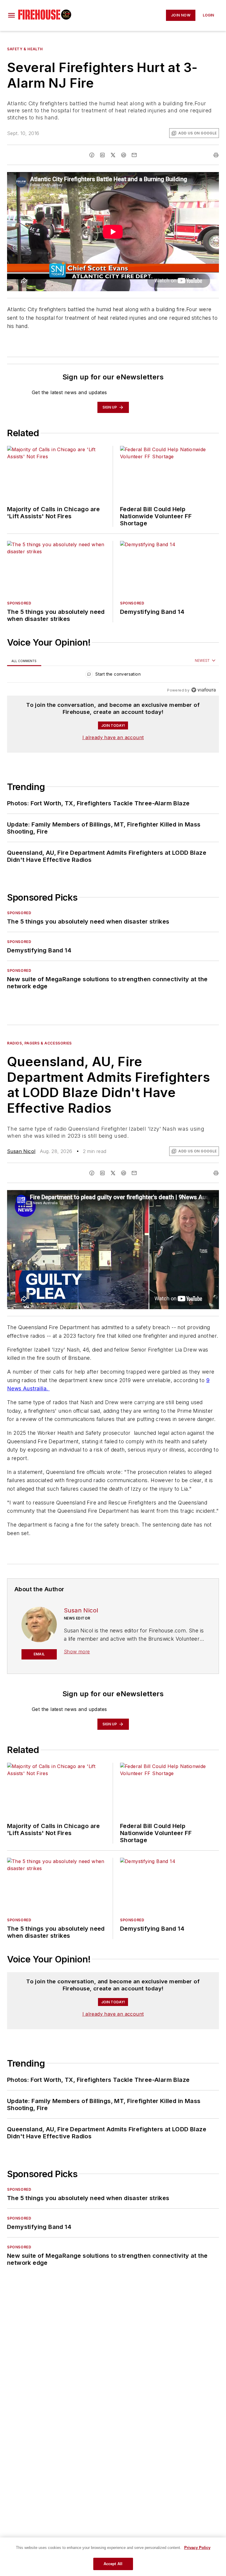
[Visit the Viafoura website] (203, 690)
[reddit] (124, 155)
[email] (134, 155)
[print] (216, 155)
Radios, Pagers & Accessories (39, 1043)
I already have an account (113, 737)
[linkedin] (102, 155)
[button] (11, 15)
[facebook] (92, 155)
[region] (113, 675)
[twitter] (113, 155)
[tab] (24, 661)
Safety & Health (25, 49)
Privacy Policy (197, 2548)
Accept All (113, 2564)
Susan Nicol (21, 1151)
